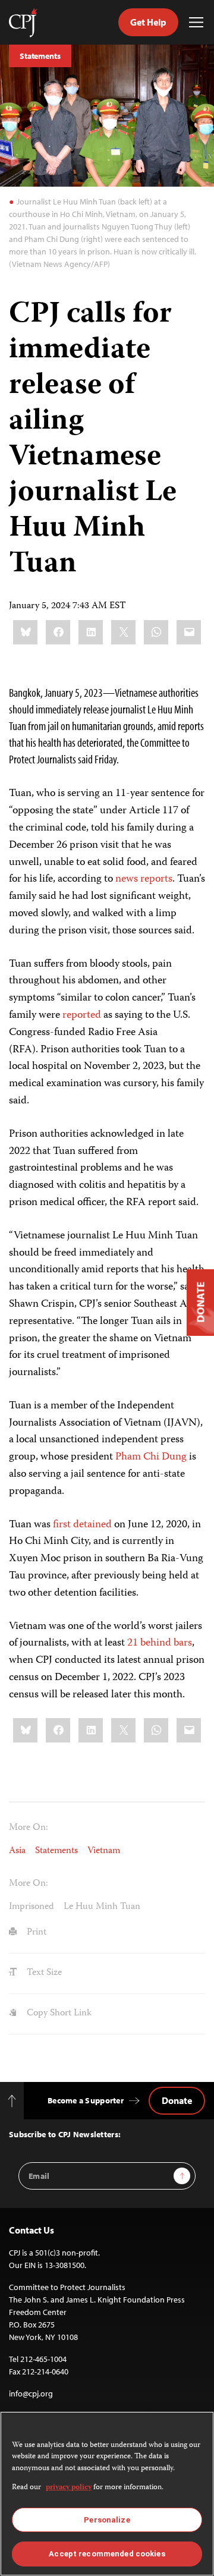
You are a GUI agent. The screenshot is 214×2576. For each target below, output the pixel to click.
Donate (177, 2100)
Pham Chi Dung (151, 1457)
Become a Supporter (86, 2100)
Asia (17, 1851)
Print (35, 1933)
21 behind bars (160, 1643)
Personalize (107, 2520)
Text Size (43, 1973)
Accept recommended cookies (107, 2554)
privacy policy (69, 2488)
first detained (82, 1525)
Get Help (148, 22)
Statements (40, 56)
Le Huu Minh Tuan (102, 1907)
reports (156, 879)
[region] (107, 2494)
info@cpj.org (31, 2393)
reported (82, 1015)
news (127, 879)
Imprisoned (32, 1907)
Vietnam (104, 1851)
